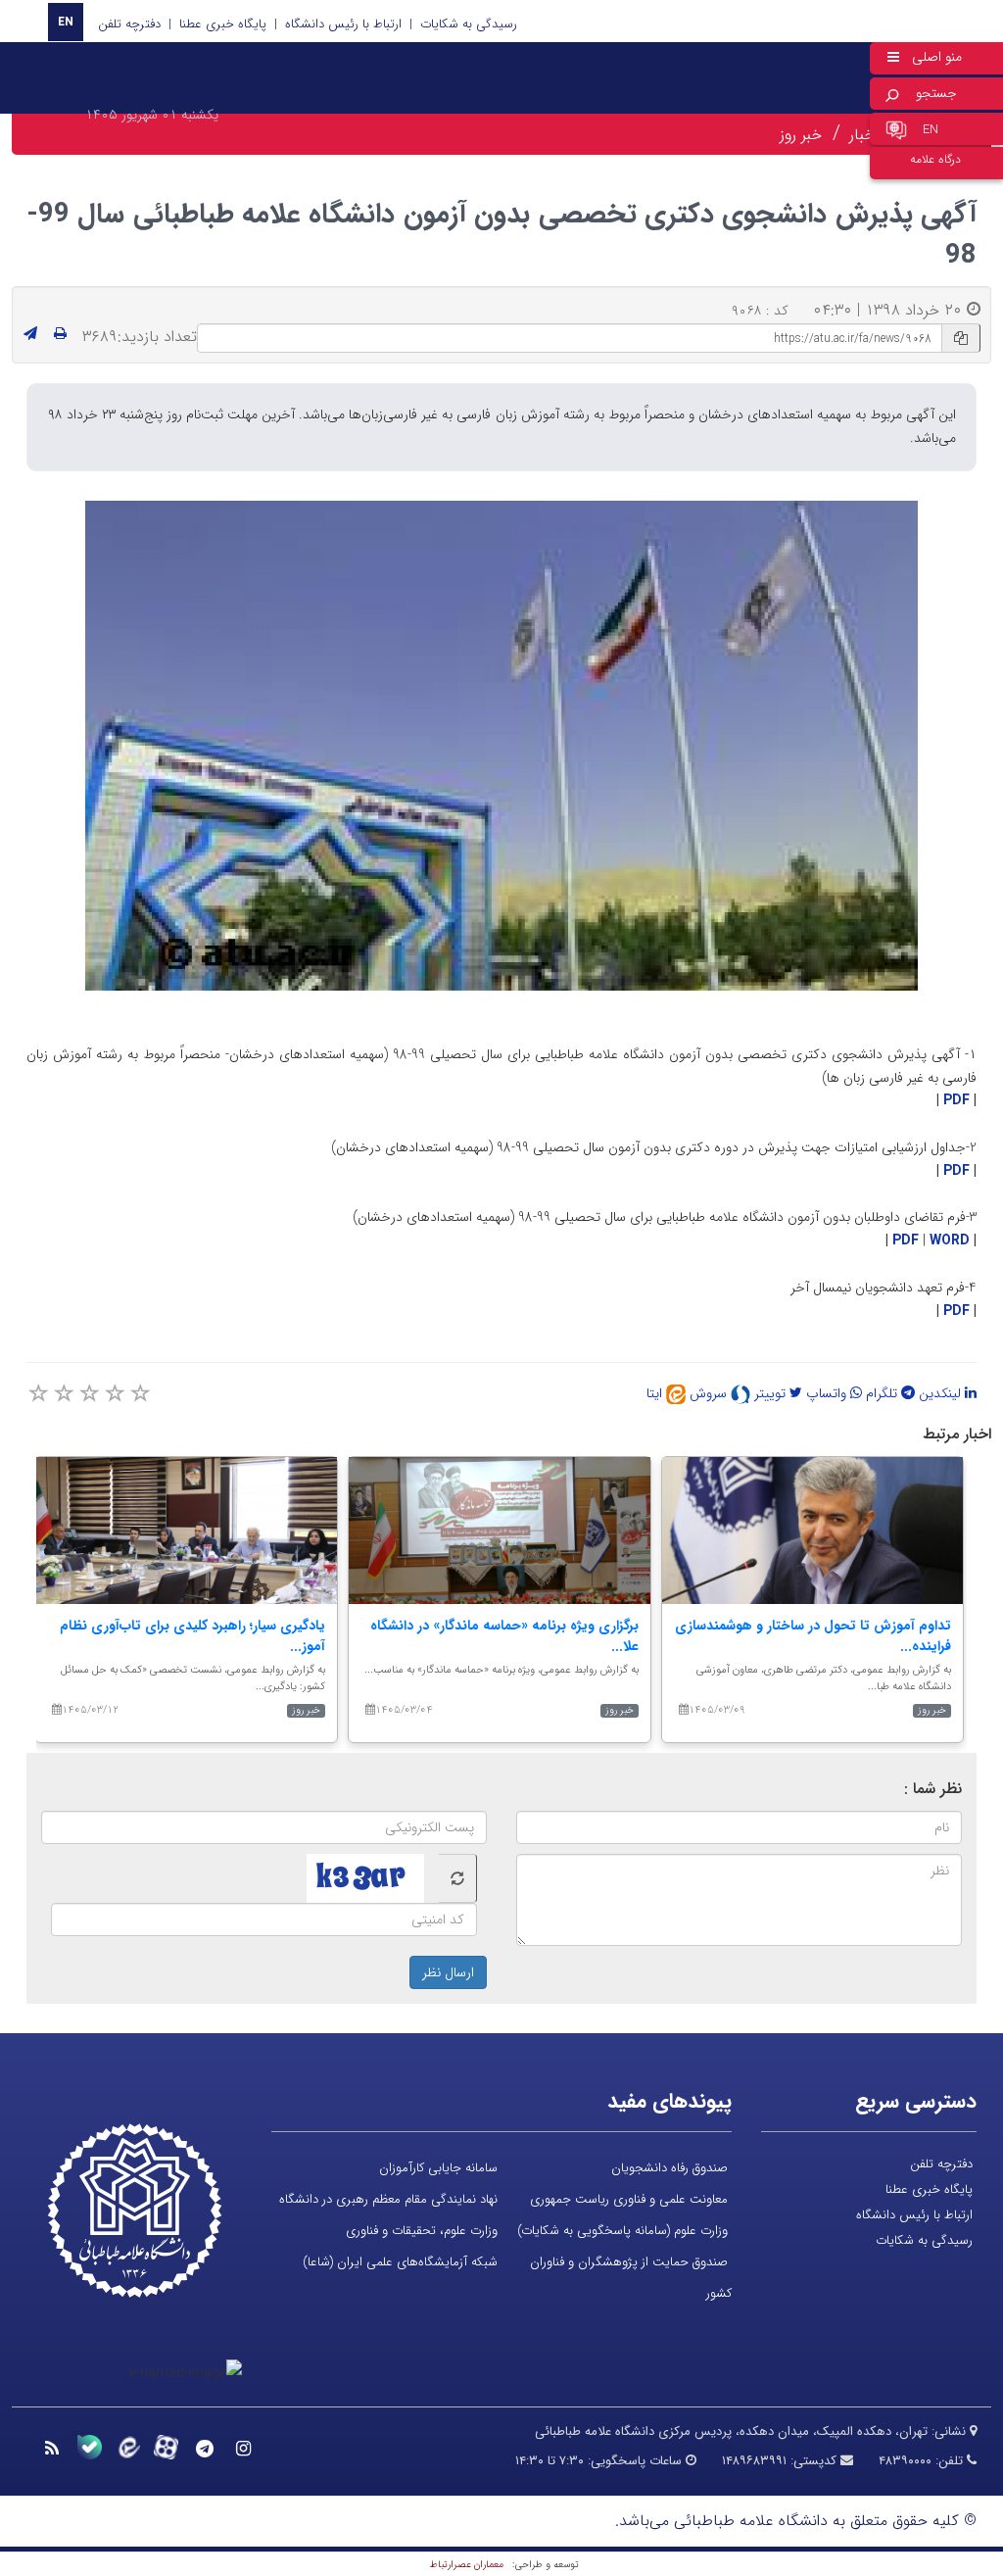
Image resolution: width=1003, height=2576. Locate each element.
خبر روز (801, 135)
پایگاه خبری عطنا (223, 24)
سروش (710, 1393)
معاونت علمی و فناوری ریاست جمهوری (629, 2199)
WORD (950, 1240)
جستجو (936, 93)
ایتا (656, 1393)
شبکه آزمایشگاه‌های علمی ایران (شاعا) (400, 2262)
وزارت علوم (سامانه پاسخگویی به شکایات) (622, 2231)
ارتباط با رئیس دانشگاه (343, 24)
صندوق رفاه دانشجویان (669, 2168)
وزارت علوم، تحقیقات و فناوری (422, 2231)
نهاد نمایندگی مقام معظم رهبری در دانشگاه (388, 2199)
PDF (956, 1100)
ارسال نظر (448, 1972)
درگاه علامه (935, 159)
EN (66, 22)
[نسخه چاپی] (60, 334)
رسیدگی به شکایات (469, 24)
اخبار (863, 135)
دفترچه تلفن (129, 24)
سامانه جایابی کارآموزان (438, 2168)
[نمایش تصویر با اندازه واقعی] (502, 745)
